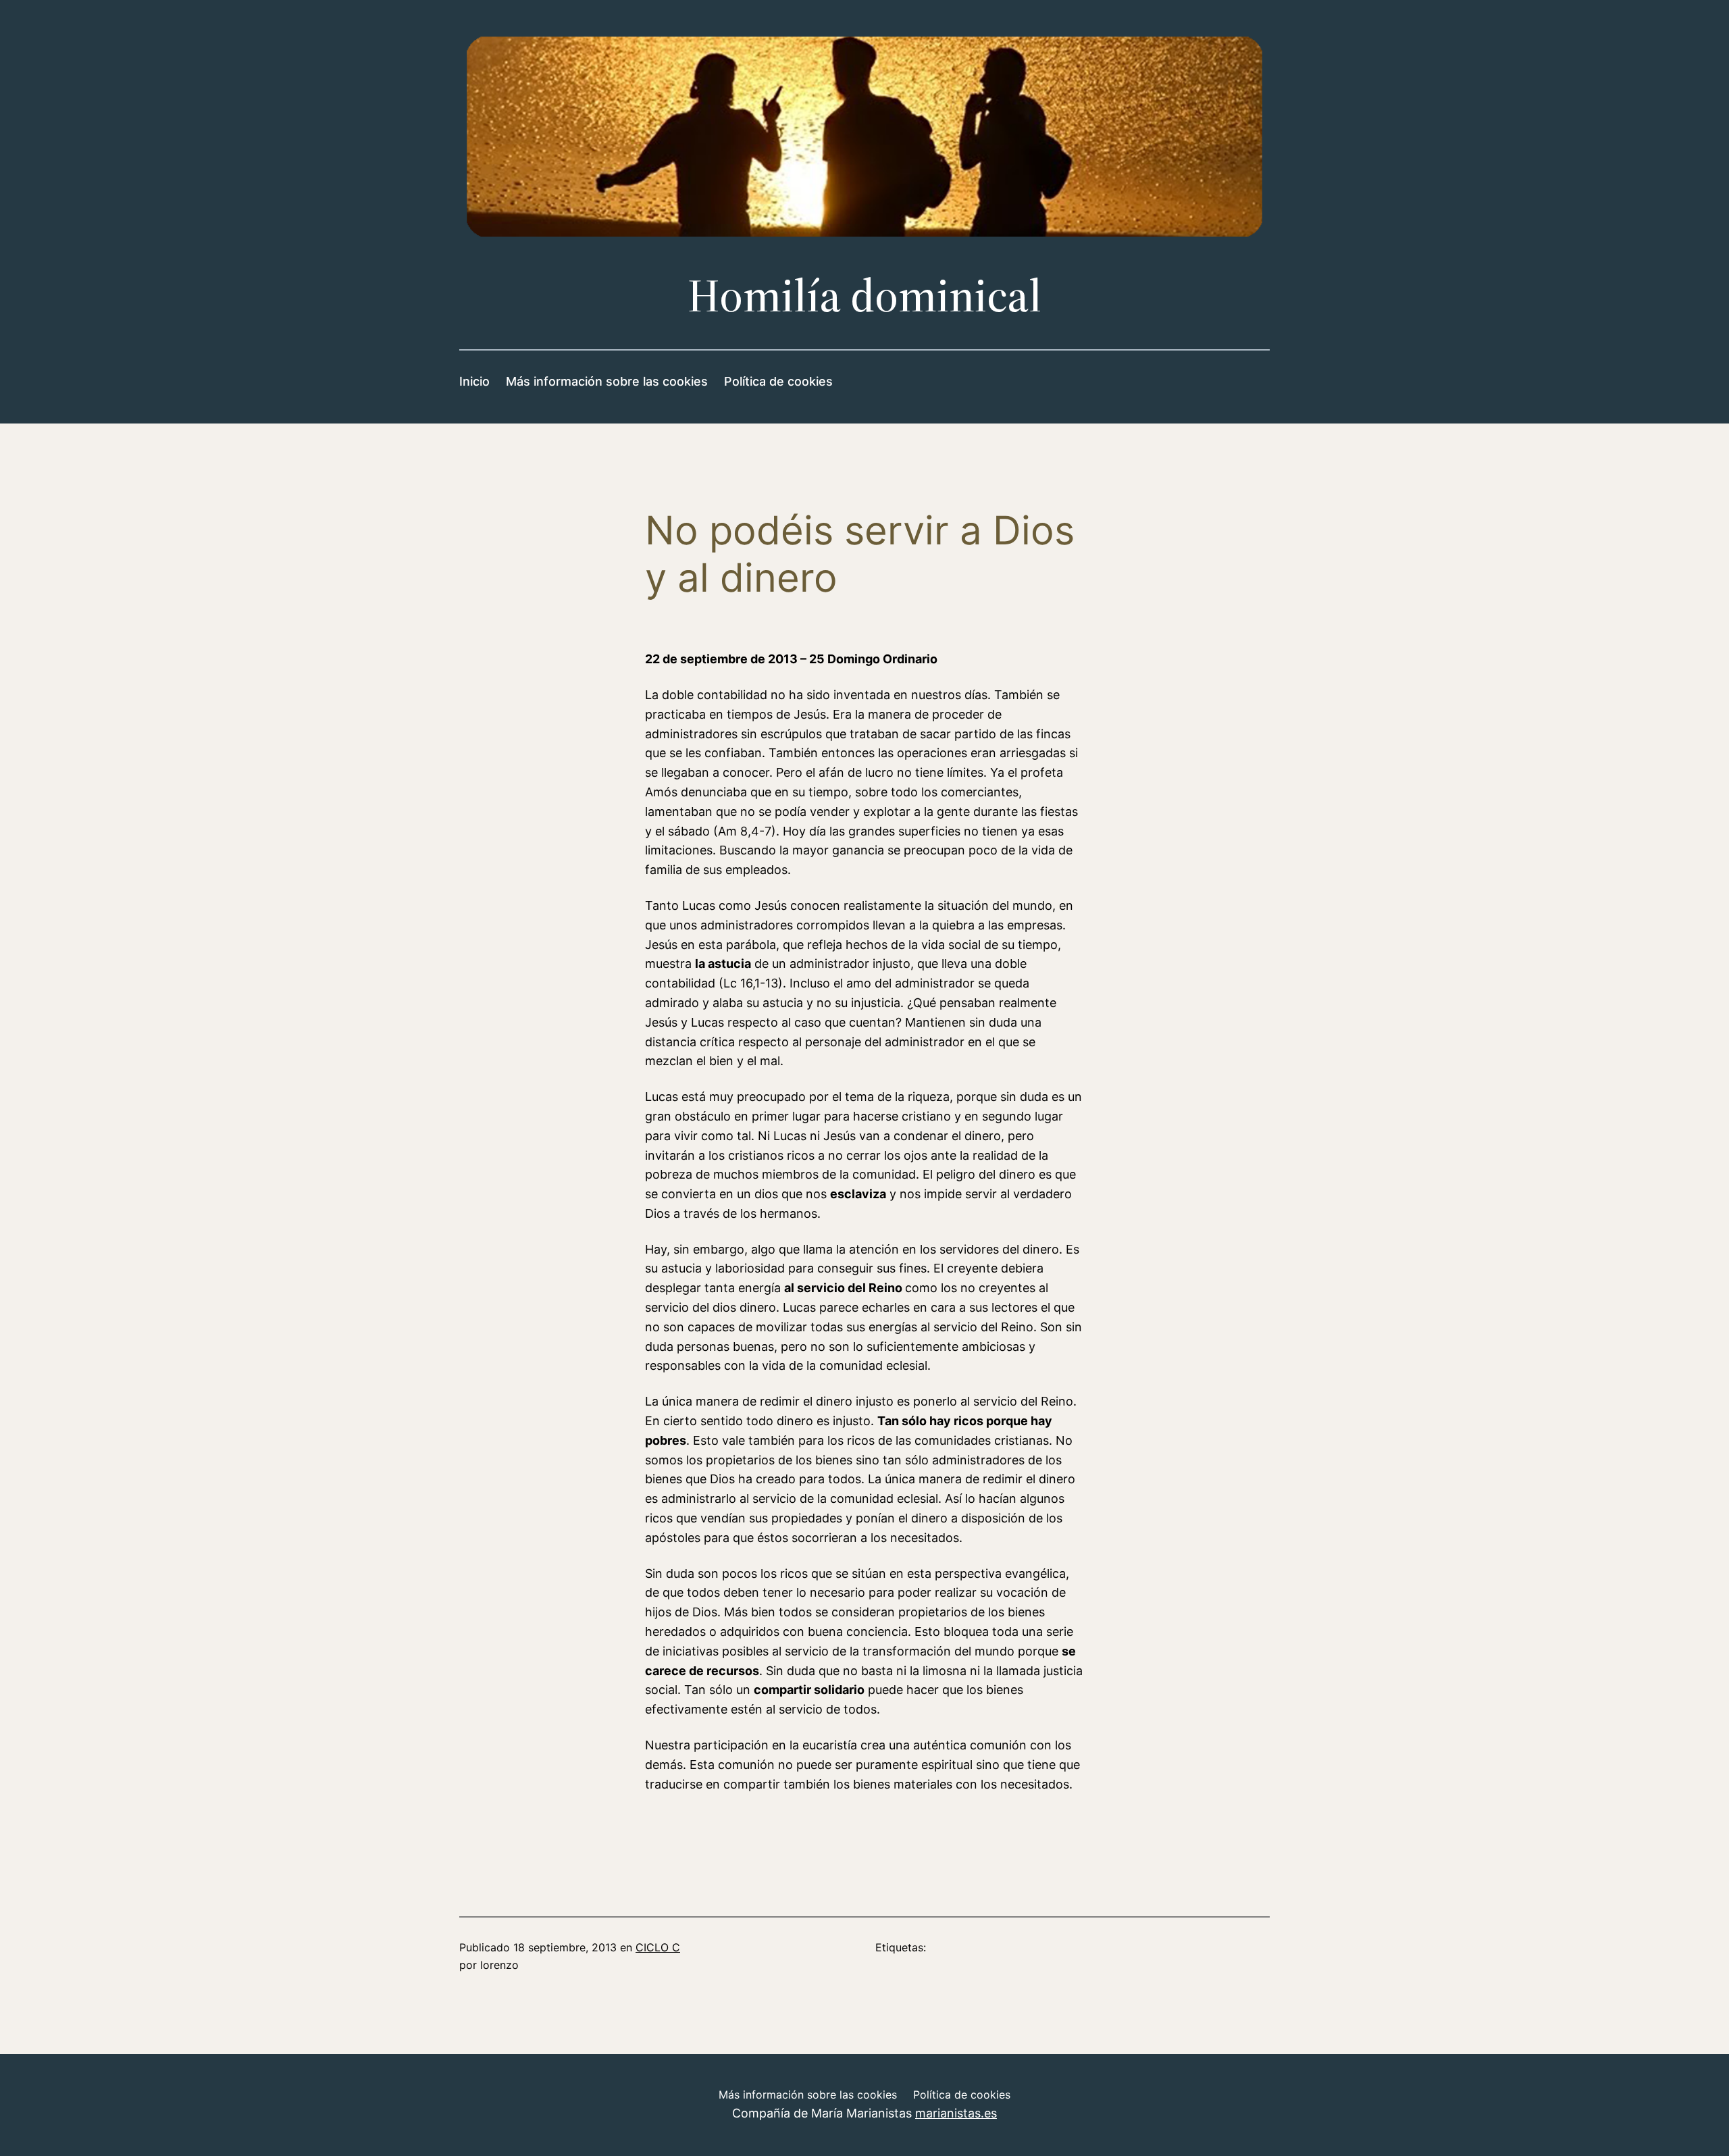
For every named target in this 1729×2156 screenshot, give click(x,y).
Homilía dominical (864, 296)
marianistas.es (956, 2113)
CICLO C (658, 1947)
